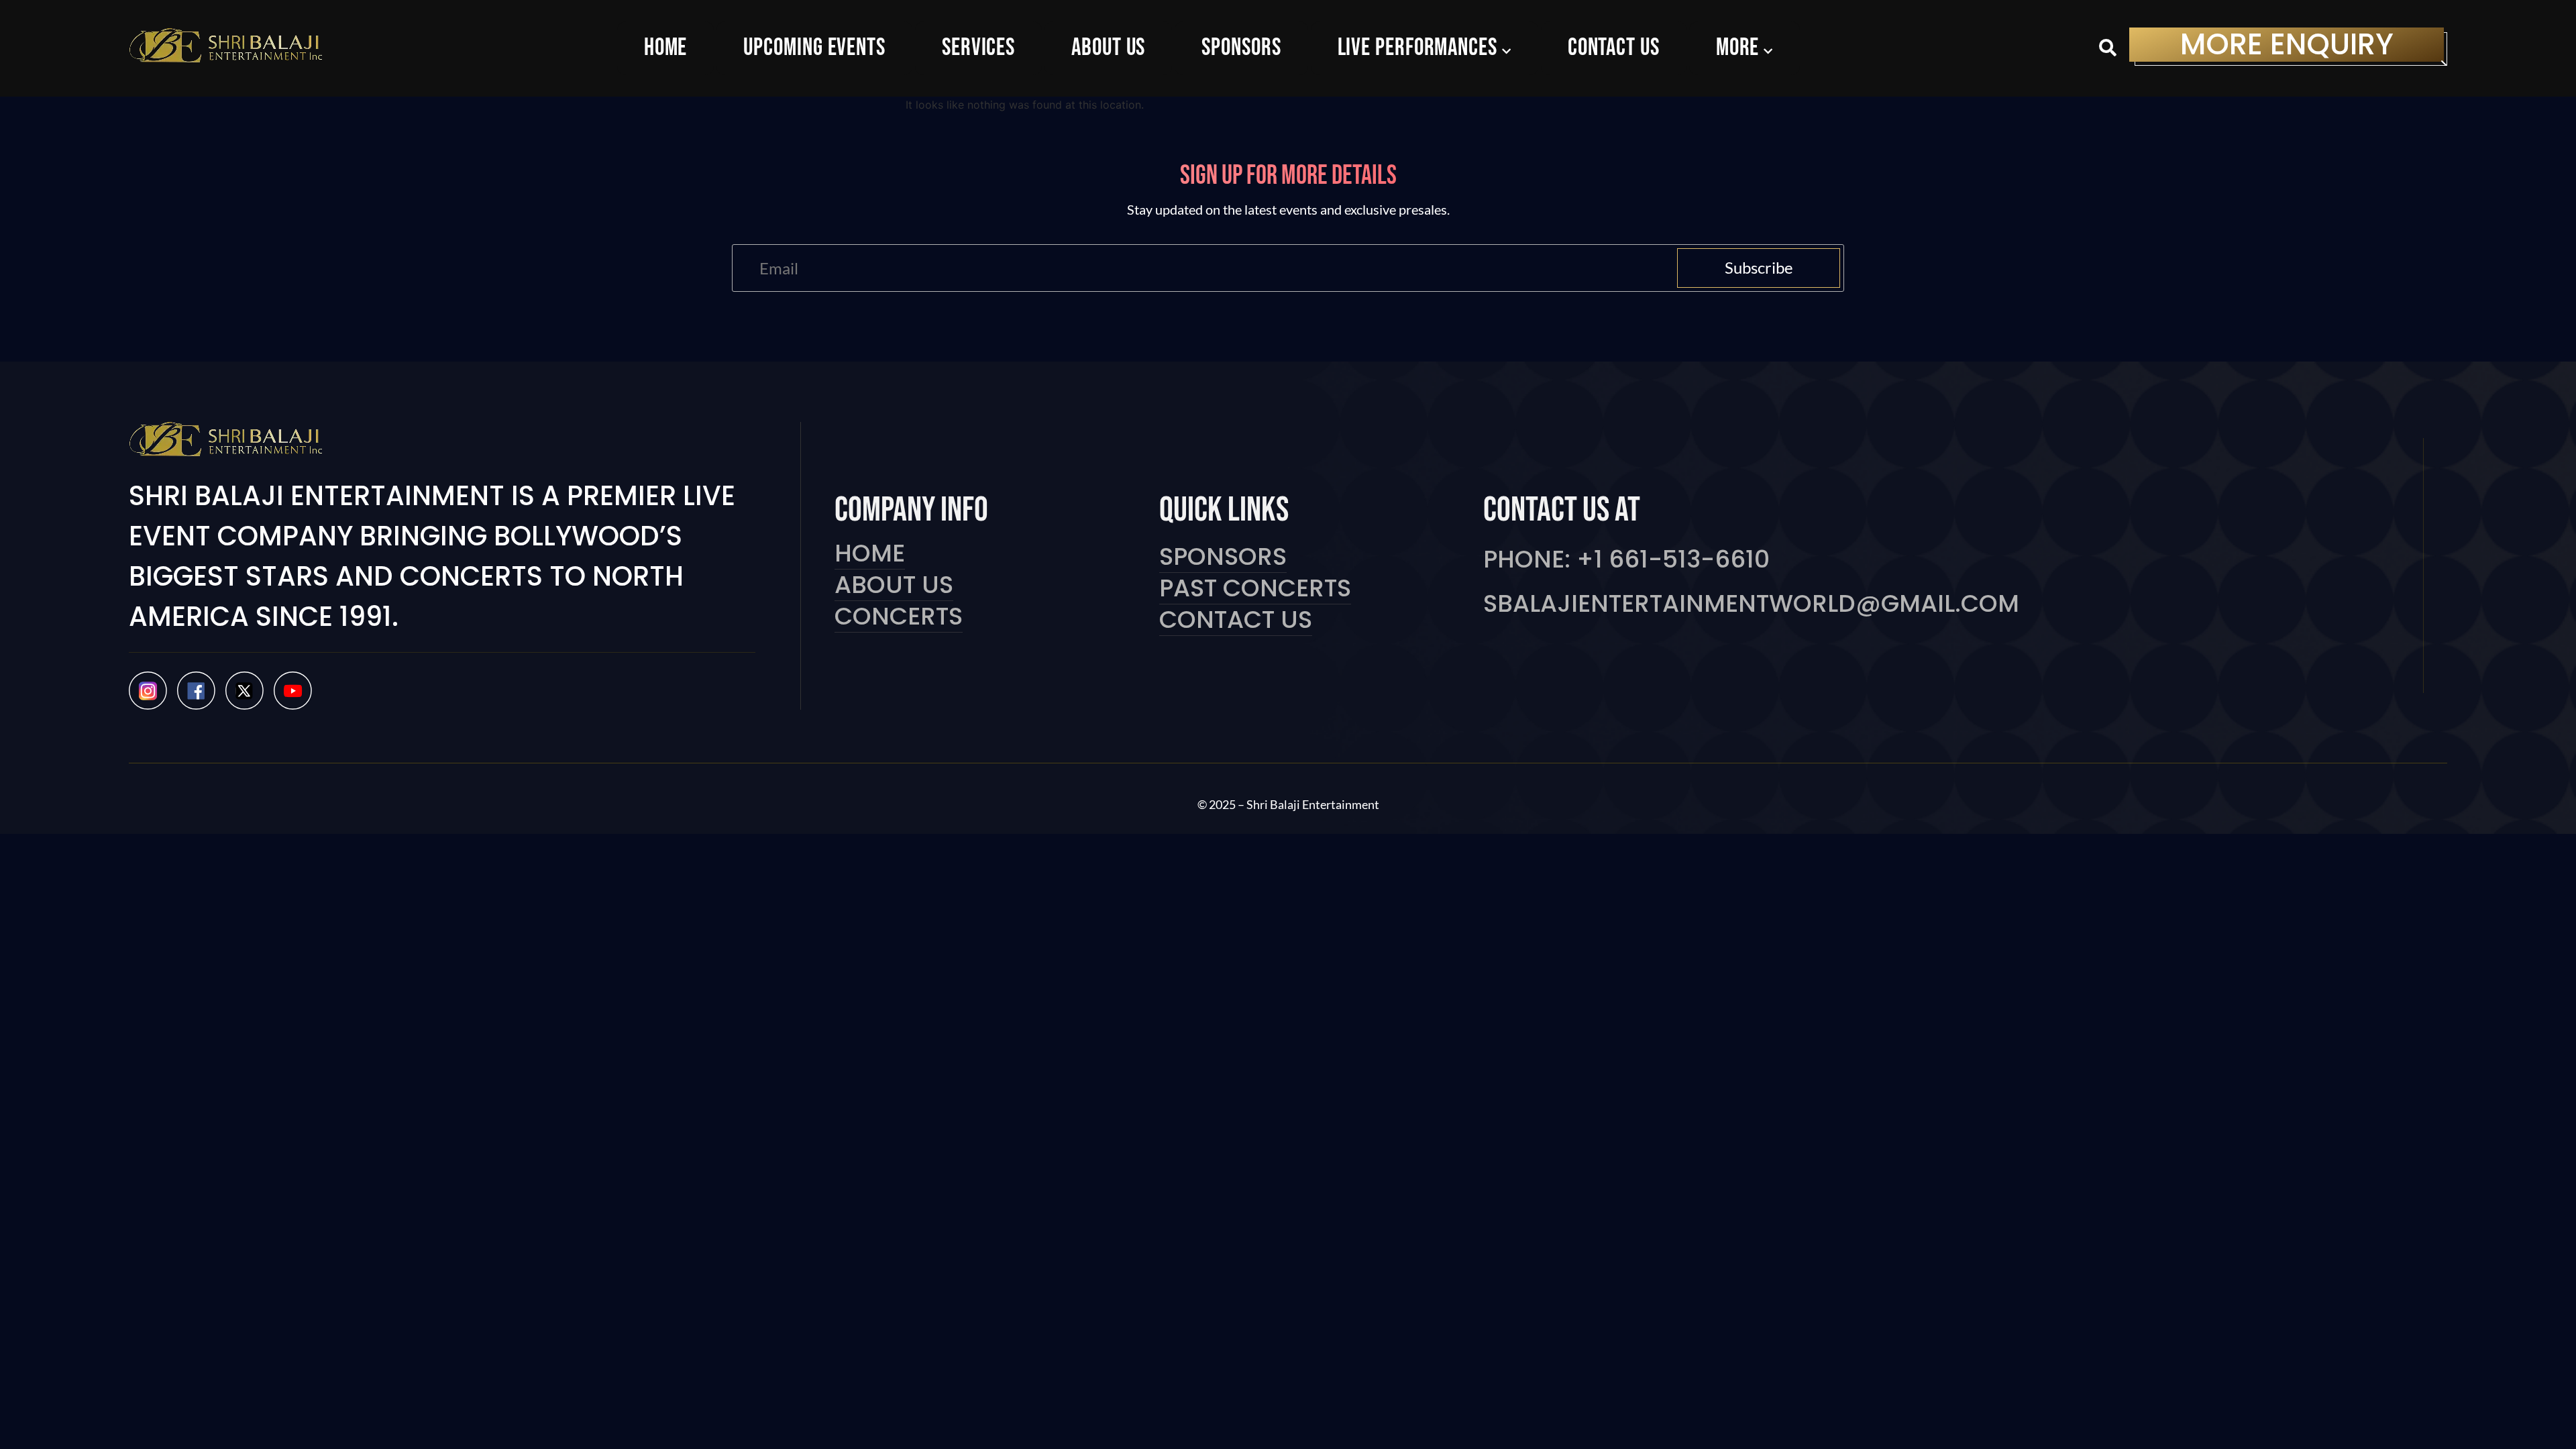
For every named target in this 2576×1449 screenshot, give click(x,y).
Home (870, 554)
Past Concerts (1255, 589)
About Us (894, 585)
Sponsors (1223, 557)
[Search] (2108, 49)
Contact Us (1236, 620)
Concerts (899, 617)
